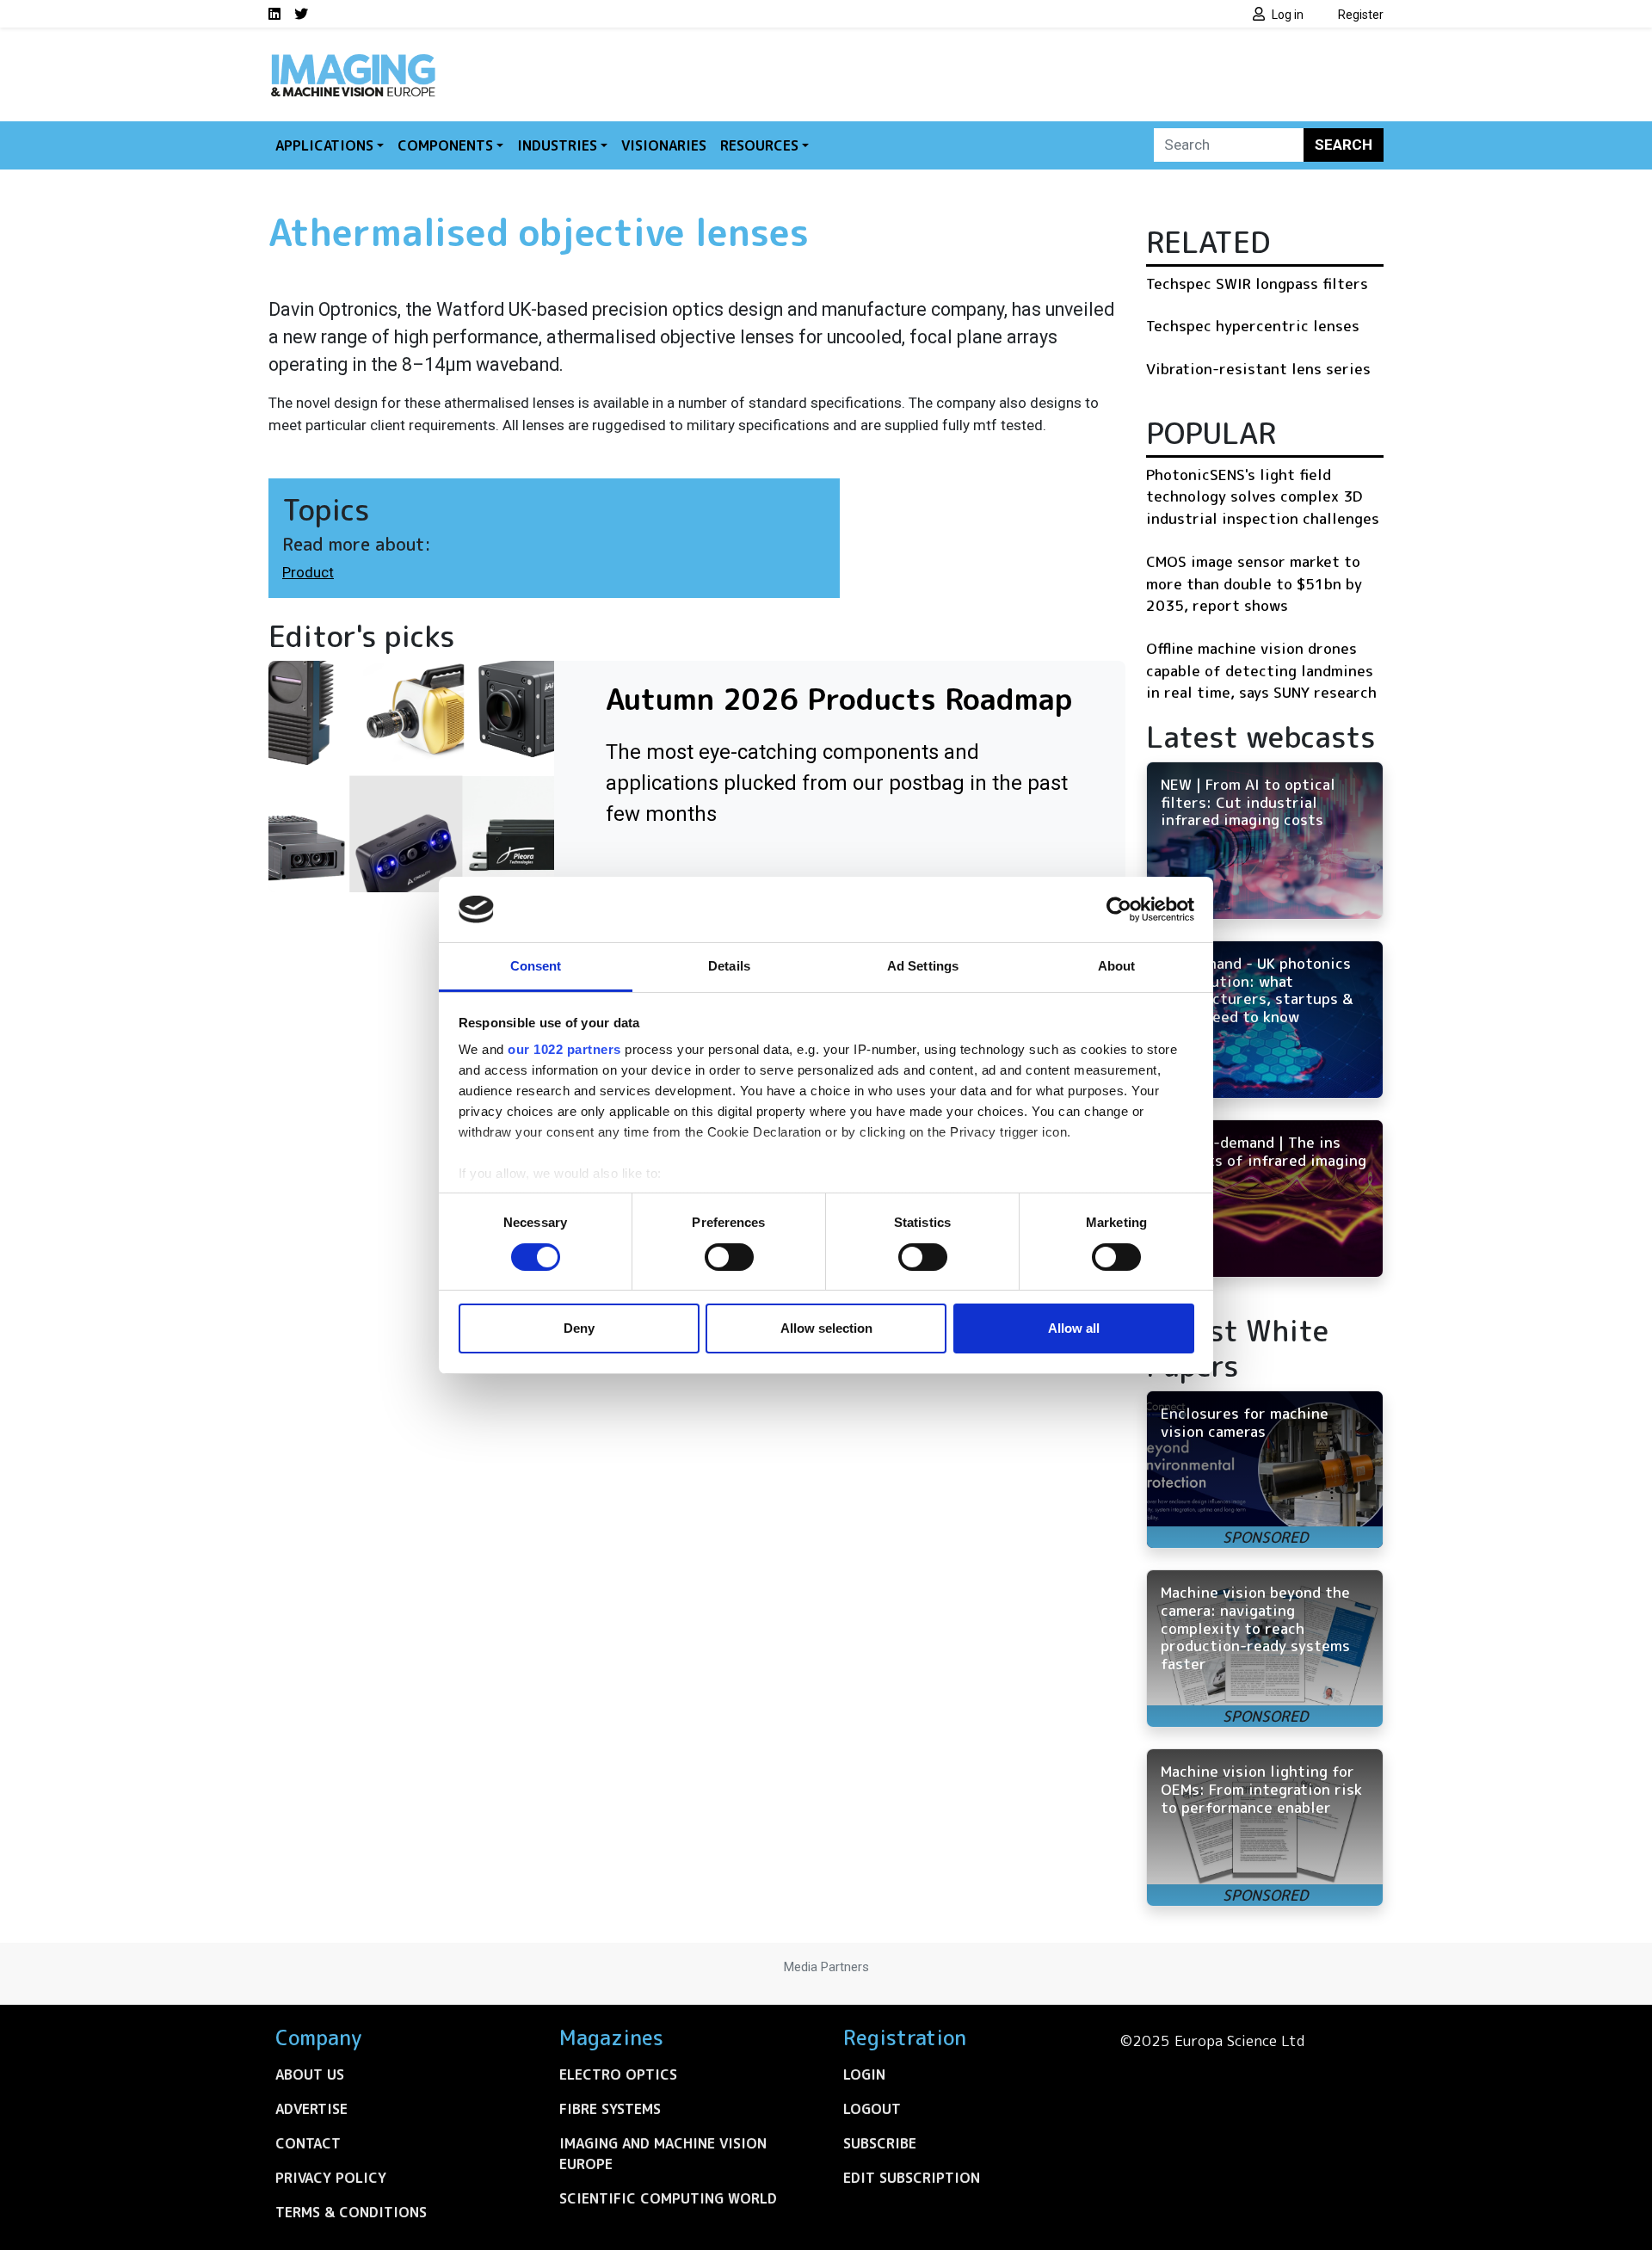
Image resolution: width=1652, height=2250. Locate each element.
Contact (308, 2143)
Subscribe (880, 2143)
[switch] (729, 1257)
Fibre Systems (610, 2109)
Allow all (1074, 1328)
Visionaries (664, 145)
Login (864, 2074)
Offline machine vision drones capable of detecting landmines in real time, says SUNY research (1261, 670)
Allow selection (826, 1328)
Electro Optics (618, 2074)
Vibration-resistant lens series (1258, 369)
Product (308, 572)
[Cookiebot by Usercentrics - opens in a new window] (1119, 909)
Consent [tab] (536, 966)
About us (310, 2074)
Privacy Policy (331, 2178)
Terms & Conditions (351, 2212)
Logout (872, 2109)
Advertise (311, 2109)
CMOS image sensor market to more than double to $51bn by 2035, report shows (1254, 583)
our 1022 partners (564, 1049)
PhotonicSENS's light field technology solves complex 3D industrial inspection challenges (1263, 496)
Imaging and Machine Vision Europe (663, 2154)
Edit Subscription (912, 2178)
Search (1344, 145)
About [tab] (1117, 966)
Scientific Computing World (668, 2198)
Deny (579, 1328)
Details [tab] (729, 966)
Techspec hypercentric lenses (1253, 326)
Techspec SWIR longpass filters (1257, 284)
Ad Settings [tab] (923, 966)
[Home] (353, 59)
